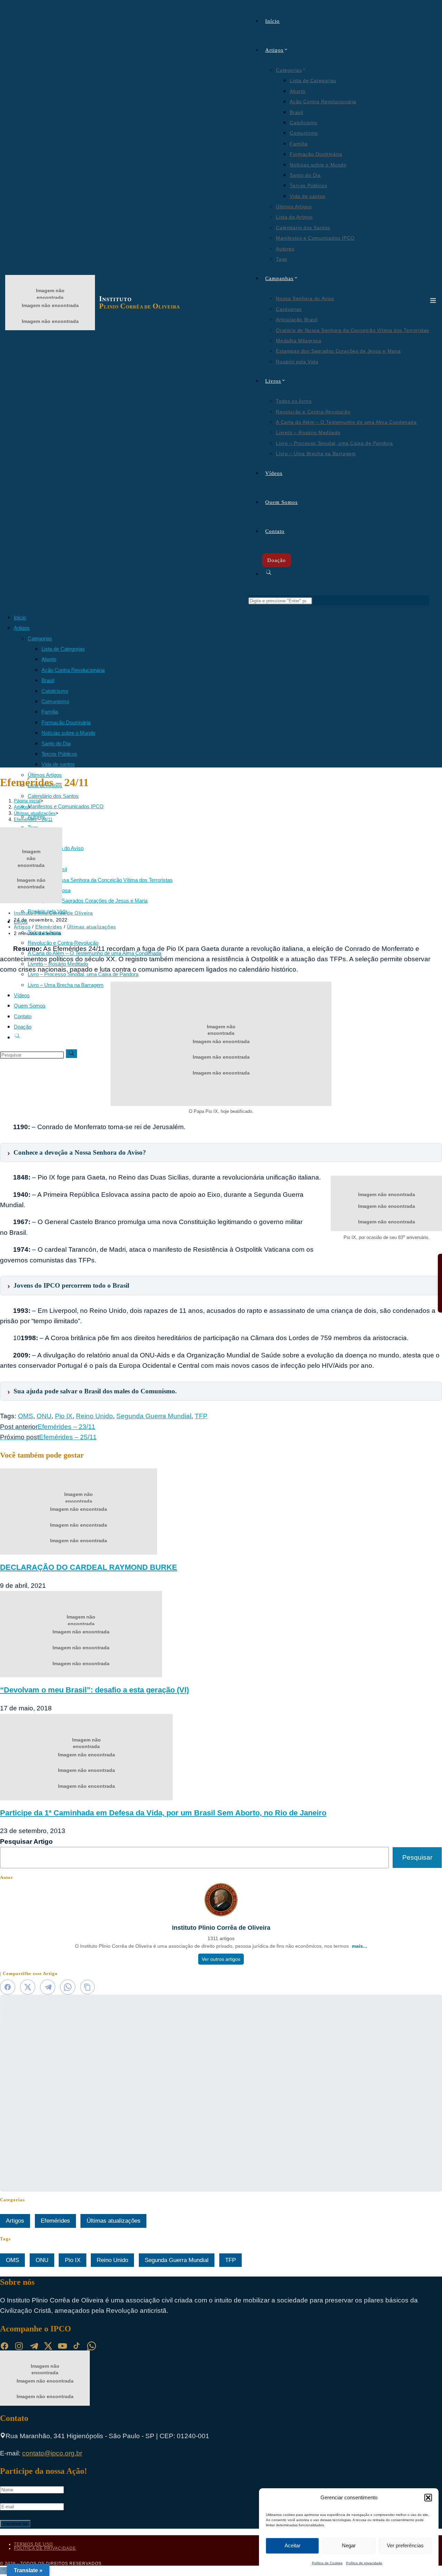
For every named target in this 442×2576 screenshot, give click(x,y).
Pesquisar (417, 1857)
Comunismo (55, 701)
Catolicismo (55, 691)
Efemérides (49, 927)
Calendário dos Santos (53, 796)
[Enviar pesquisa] (71, 1054)
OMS (26, 1416)
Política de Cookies (327, 2563)
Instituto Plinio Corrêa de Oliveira (53, 913)
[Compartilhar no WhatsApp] (68, 1987)
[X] (48, 2346)
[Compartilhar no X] (28, 1987)
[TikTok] (77, 2346)
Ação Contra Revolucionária (73, 670)
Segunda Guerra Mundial (154, 1416)
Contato (23, 1016)
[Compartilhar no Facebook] (8, 1987)
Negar (349, 2545)
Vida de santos (58, 764)
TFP (201, 1416)
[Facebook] (4, 2346)
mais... (359, 1946)
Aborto (49, 659)
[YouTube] (63, 2346)
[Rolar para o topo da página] (3, 2571)
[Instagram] (19, 2346)
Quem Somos (30, 1006)
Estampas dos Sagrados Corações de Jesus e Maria (88, 901)
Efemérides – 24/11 (33, 819)
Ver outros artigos (221, 1959)
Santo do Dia (56, 743)
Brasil (48, 680)
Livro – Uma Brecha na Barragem (66, 985)
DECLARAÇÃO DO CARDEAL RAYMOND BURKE (89, 1567)
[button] (428, 2498)
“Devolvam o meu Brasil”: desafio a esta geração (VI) (94, 1690)
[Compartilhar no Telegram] (48, 1987)
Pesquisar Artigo (26, 1842)
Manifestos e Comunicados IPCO (66, 806)
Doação (23, 1027)
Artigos (22, 628)
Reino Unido (94, 1416)
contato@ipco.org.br (52, 2453)
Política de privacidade (364, 2563)
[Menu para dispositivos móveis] (433, 303)
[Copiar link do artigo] (87, 1987)
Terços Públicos (59, 754)
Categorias (40, 638)
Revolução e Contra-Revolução (63, 943)
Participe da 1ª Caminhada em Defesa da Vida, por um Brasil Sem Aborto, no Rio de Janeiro (163, 1813)
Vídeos (22, 995)
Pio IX (64, 1416)
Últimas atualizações (92, 927)
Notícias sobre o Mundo (68, 733)
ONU (44, 1416)
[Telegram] (33, 2346)
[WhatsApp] (92, 2346)
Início (20, 617)
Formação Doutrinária (66, 722)
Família (50, 712)
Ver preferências (405, 2545)
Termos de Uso (33, 2544)
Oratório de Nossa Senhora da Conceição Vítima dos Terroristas (100, 880)
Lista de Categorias (63, 649)
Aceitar (292, 2545)
